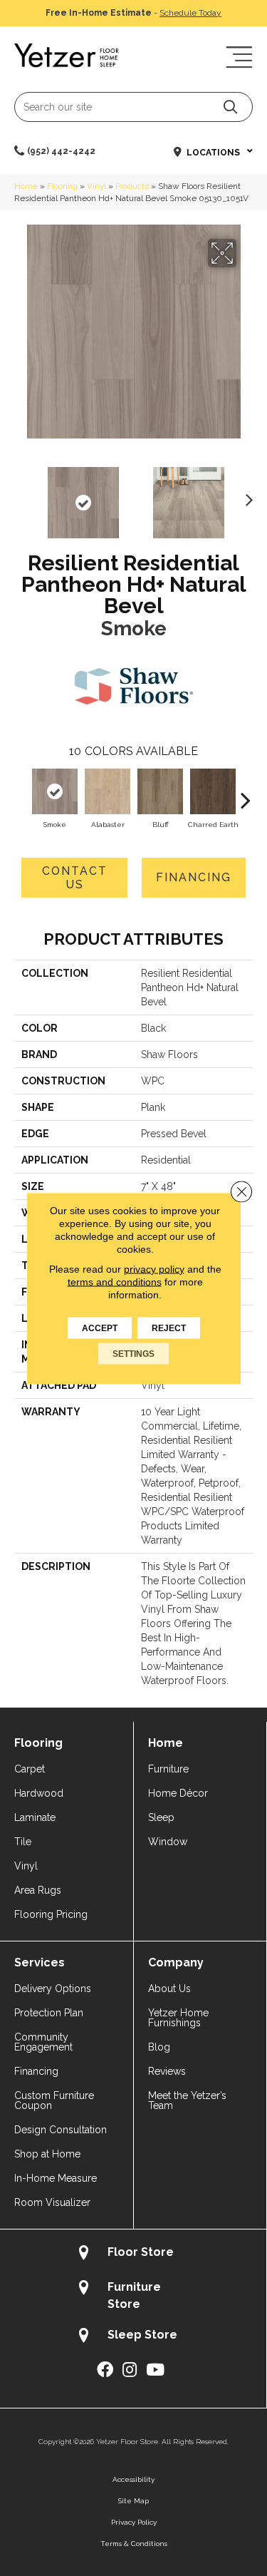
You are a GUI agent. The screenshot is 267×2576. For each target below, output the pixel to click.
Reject (169, 1328)
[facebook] (105, 2370)
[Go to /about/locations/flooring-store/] (133, 2254)
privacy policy (154, 1268)
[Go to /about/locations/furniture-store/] (133, 2295)
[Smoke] (55, 791)
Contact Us (75, 878)
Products (132, 186)
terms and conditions (115, 1281)
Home (26, 186)
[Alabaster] (108, 791)
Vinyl (96, 186)
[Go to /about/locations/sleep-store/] (133, 2337)
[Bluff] (160, 791)
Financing (194, 877)
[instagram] (130, 2370)
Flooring (62, 186)
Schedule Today (190, 13)
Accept (100, 1328)
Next (246, 496)
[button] (230, 107)
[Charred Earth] (213, 791)
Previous (21, 496)
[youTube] (155, 2370)
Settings (133, 1353)
